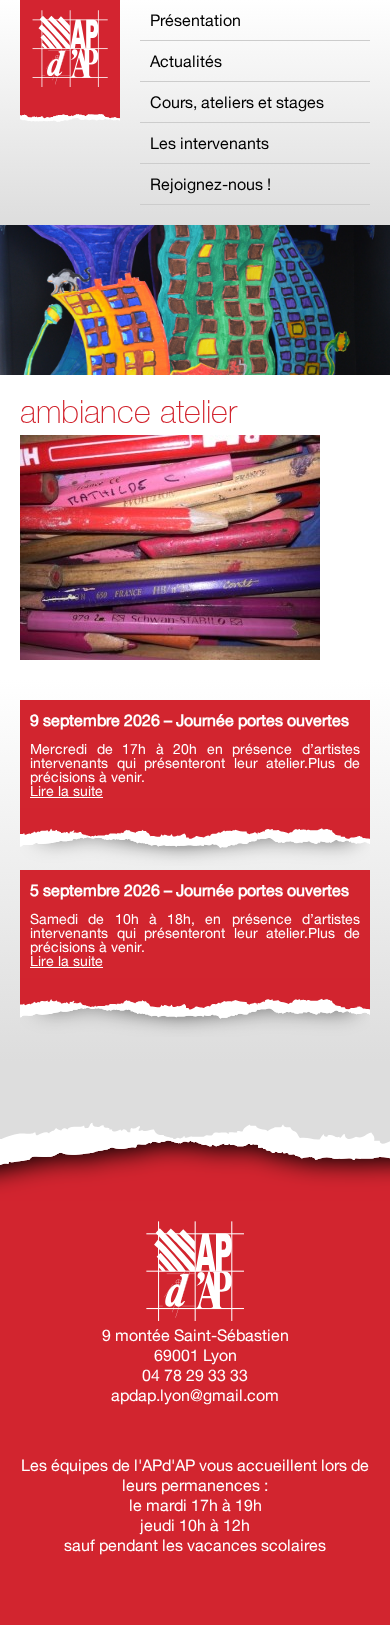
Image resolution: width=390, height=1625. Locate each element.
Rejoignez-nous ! (210, 184)
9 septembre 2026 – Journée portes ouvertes (189, 720)
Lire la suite (66, 791)
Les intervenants (209, 143)
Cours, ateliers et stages (237, 102)
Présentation (195, 20)
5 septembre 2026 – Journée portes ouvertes (189, 890)
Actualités (186, 61)
